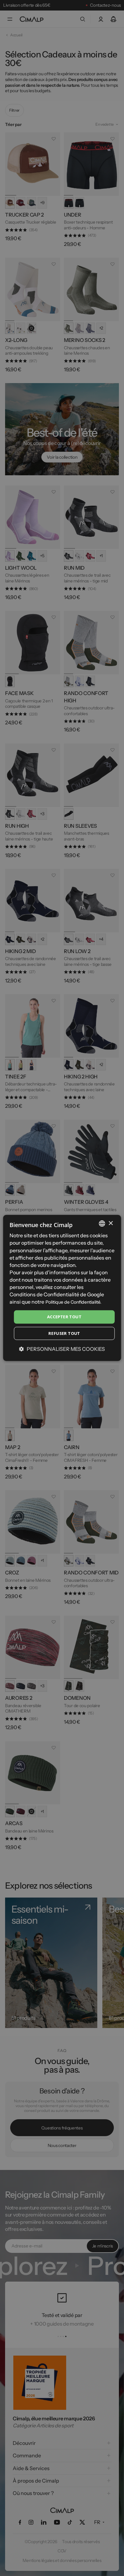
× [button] (110, 1223)
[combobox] (102, 1224)
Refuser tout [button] (64, 1333)
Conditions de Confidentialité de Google (57, 1294)
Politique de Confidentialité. (73, 1302)
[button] (62, 1349)
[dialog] (62, 1288)
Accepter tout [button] (64, 1317)
